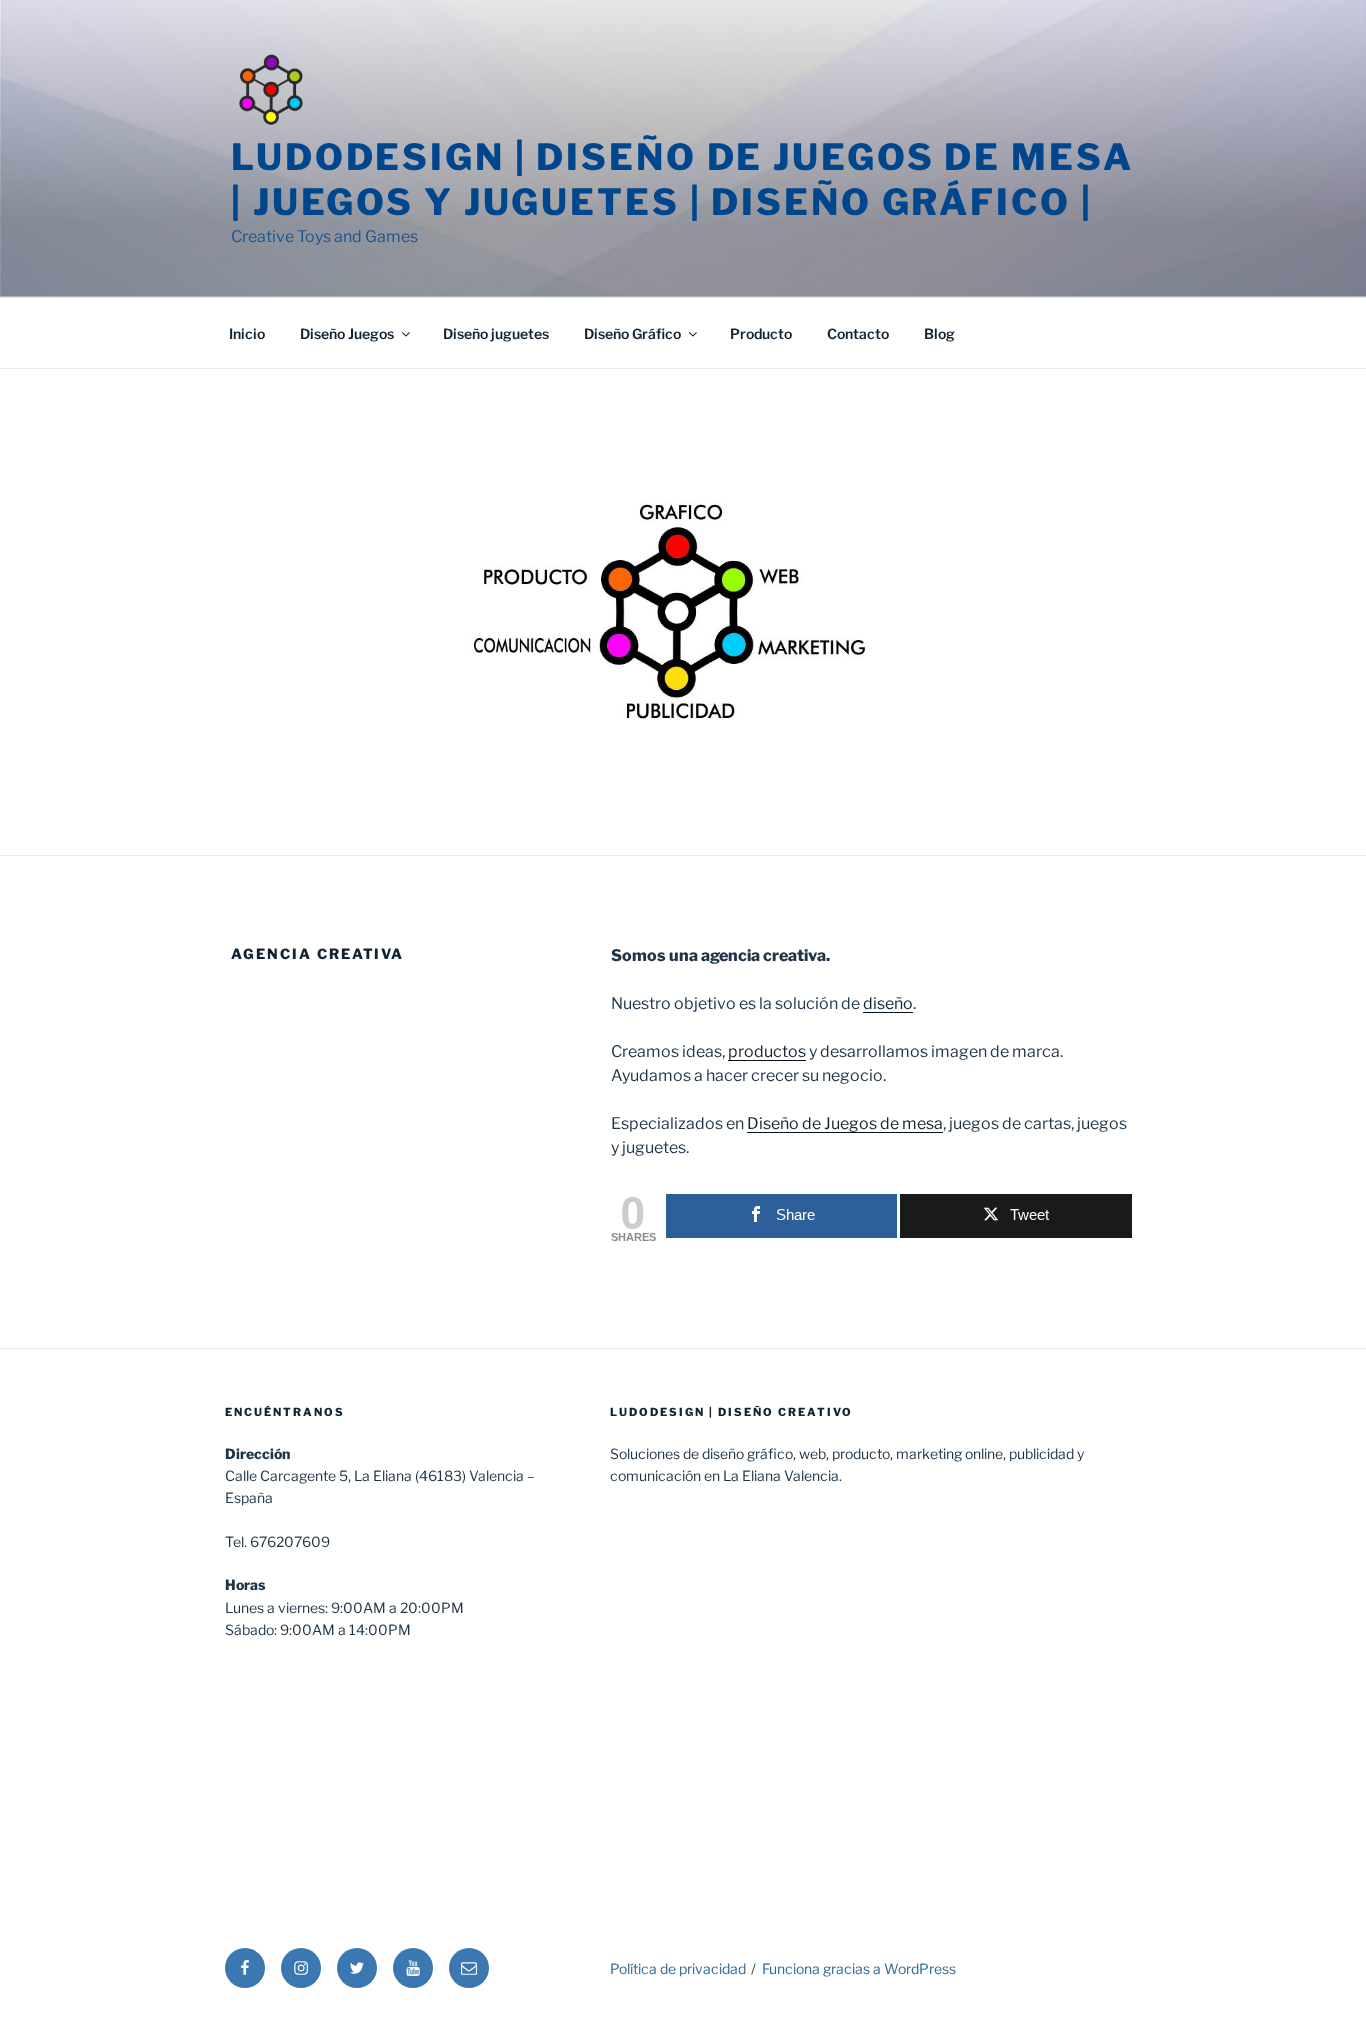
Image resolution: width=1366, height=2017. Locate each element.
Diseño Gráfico (632, 333)
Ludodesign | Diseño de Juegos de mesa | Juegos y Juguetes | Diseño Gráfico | (682, 179)
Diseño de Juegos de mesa (845, 1123)
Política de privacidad (678, 1968)
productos (767, 1051)
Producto (761, 333)
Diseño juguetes (496, 333)
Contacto (858, 333)
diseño (888, 1003)
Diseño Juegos (347, 333)
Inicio (247, 333)
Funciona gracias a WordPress (859, 1968)
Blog (939, 333)
